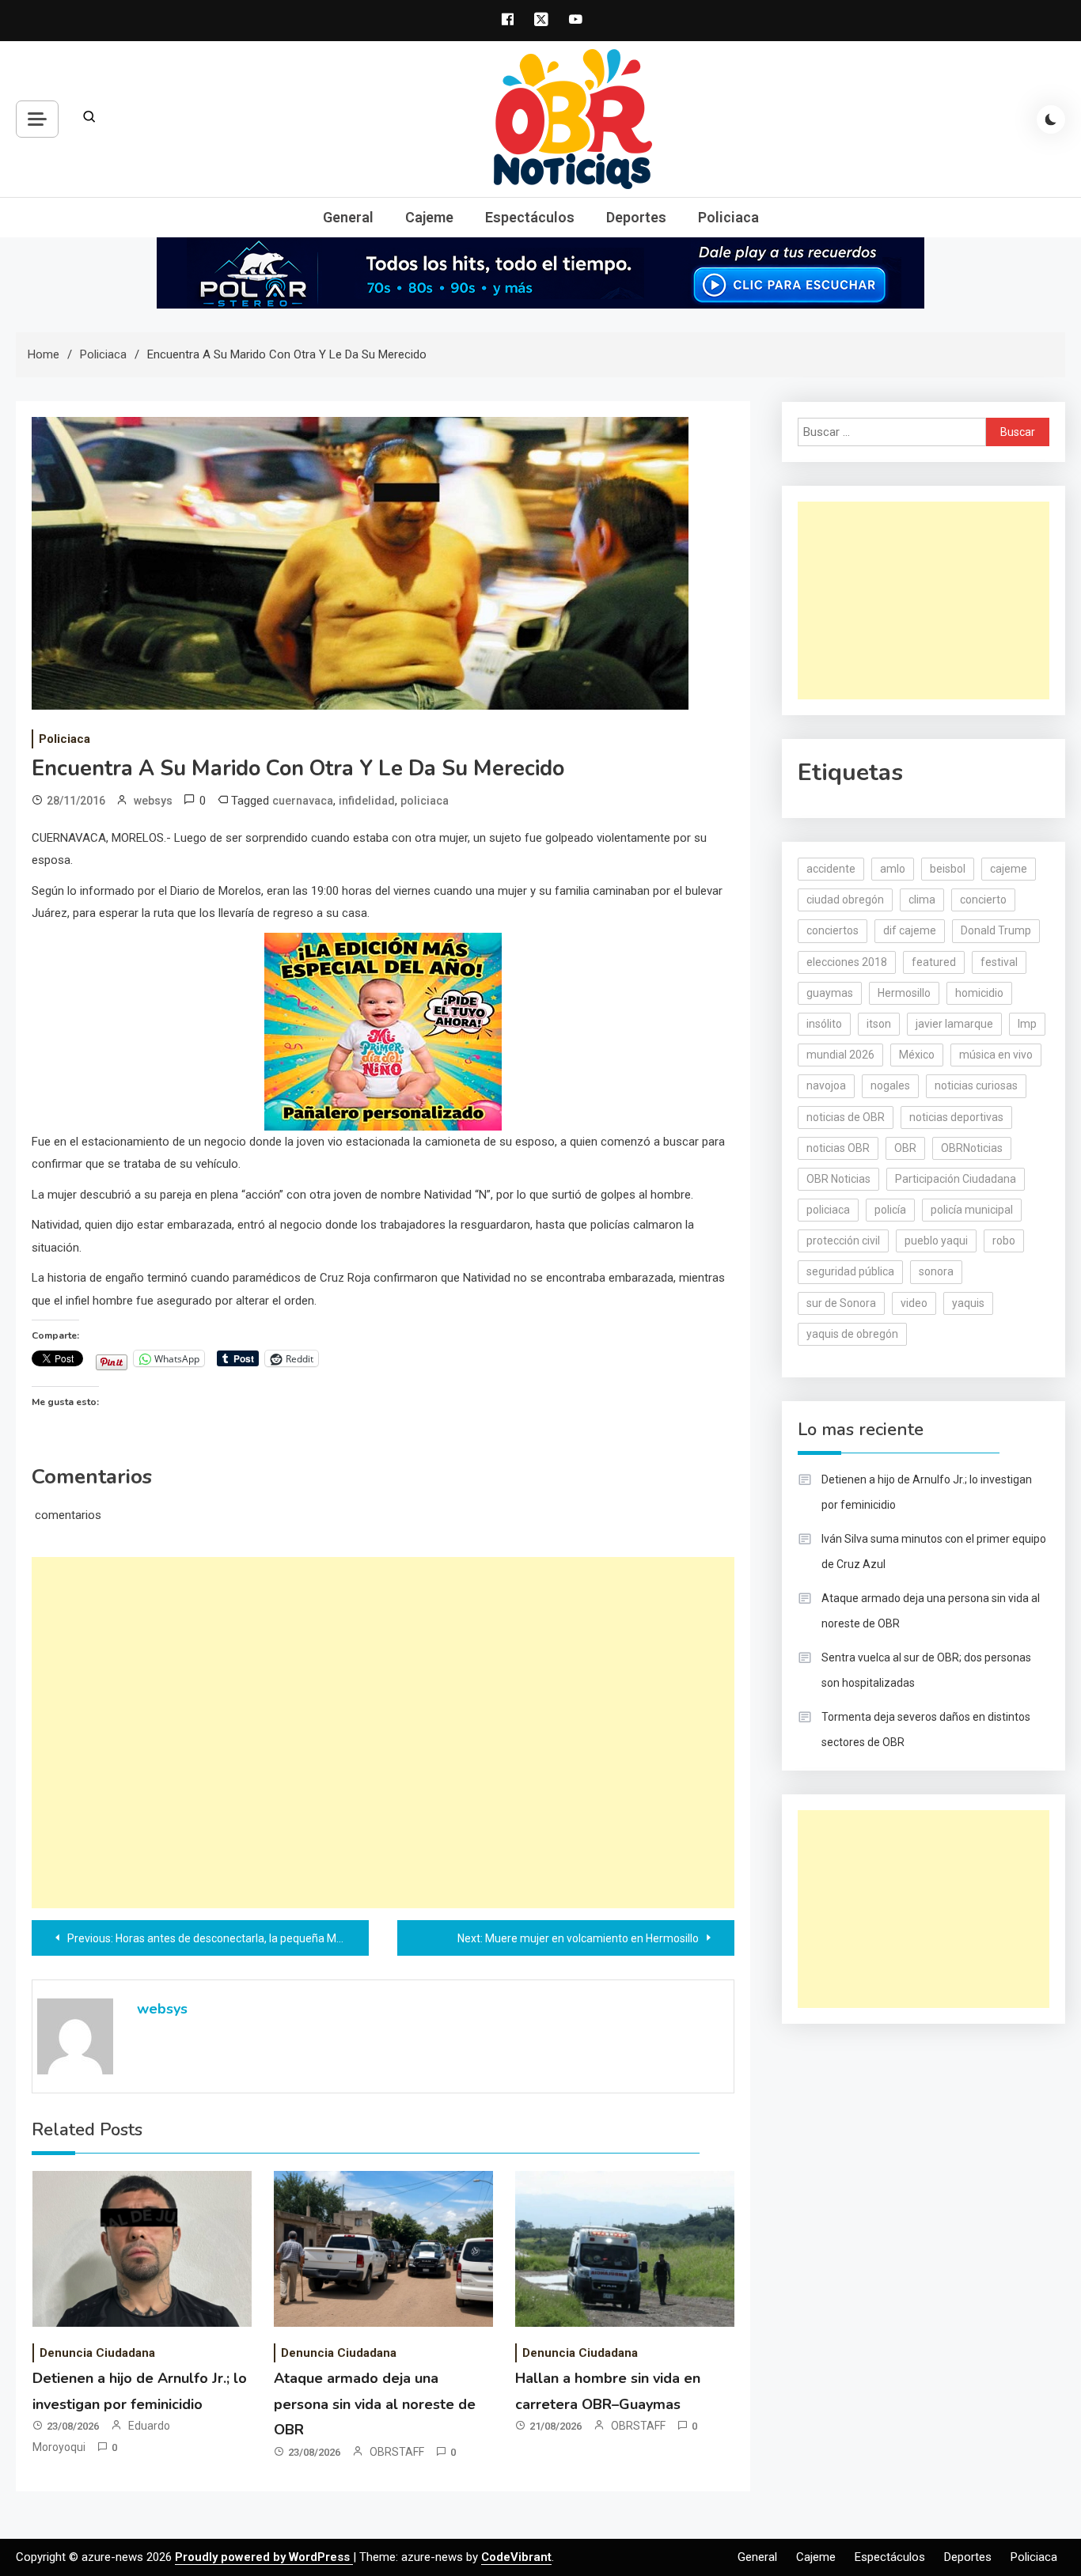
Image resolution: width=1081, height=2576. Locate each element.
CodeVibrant (516, 2557)
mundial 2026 (840, 1055)
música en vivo (996, 1055)
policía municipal (972, 1210)
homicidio (979, 993)
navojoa (826, 1085)
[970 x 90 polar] (540, 272)
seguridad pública (850, 1271)
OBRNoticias (972, 1148)
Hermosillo (904, 993)
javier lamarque (954, 1024)
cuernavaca (303, 801)
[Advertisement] (383, 1733)
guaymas (830, 993)
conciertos (833, 930)
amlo (893, 869)
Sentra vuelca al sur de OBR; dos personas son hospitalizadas (926, 1670)
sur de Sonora (841, 1303)
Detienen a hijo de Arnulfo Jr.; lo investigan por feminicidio (927, 1492)
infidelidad (367, 801)
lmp (1027, 1024)
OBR (905, 1148)
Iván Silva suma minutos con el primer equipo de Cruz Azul (934, 1551)
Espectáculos (530, 217)
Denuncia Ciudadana (97, 2353)
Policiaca (728, 217)
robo (1004, 1241)
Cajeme (429, 217)
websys (153, 801)
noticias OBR (838, 1148)
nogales (890, 1085)
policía (890, 1210)
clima (922, 900)
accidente (831, 869)
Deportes (636, 217)
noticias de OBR (846, 1117)
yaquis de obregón (852, 1334)
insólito (824, 1024)
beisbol (948, 869)
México (917, 1055)
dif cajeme (910, 930)
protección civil (843, 1241)
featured (934, 962)
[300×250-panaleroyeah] (383, 1030)
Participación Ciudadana (956, 1179)
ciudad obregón (845, 900)
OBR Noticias (838, 1179)
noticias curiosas (976, 1085)
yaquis (968, 1303)
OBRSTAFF (397, 2452)
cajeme (1009, 869)
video (914, 1303)
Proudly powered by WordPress (264, 2557)
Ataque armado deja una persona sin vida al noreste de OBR (375, 2404)
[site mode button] (1051, 119)
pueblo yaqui (936, 1241)
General (348, 217)
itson (879, 1024)
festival (999, 962)
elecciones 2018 (847, 962)
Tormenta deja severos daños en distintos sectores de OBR (926, 1729)
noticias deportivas (956, 1117)
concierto (983, 900)
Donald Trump (996, 930)
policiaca (425, 801)
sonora (936, 1271)
